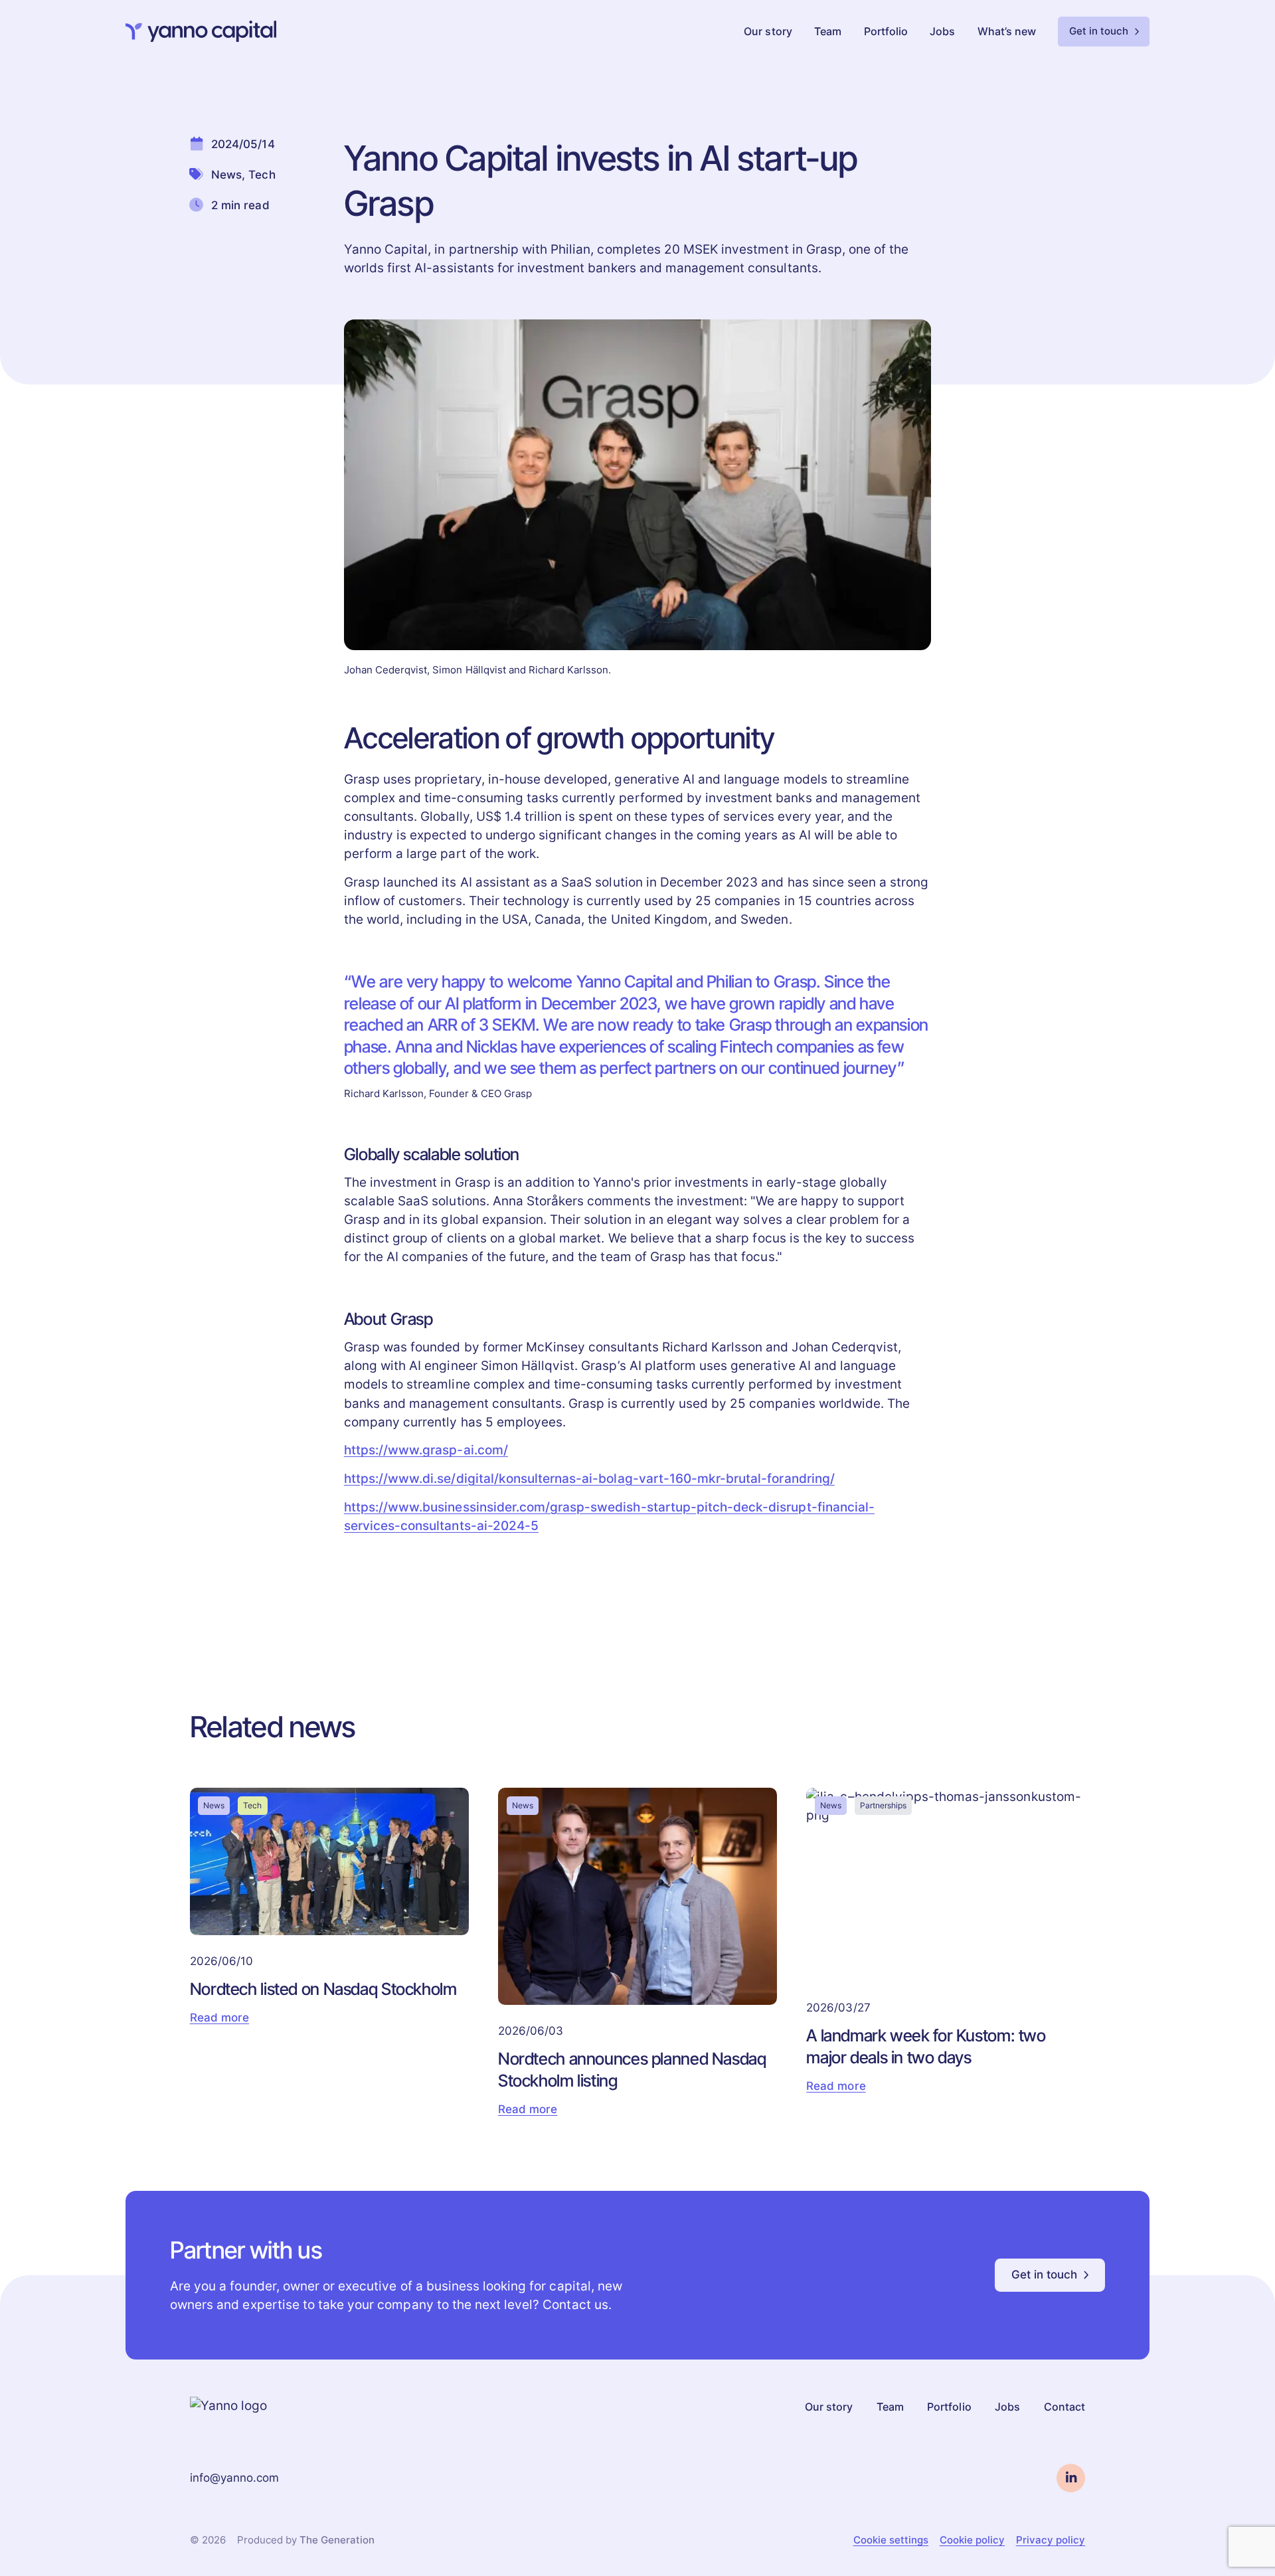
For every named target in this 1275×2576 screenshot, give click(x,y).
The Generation (337, 2540)
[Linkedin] (1071, 2478)
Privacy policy (1051, 2540)
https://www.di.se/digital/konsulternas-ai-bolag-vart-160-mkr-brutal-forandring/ (589, 1479)
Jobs (942, 32)
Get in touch (1099, 31)
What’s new (1007, 32)
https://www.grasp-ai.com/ (426, 1450)
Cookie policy (972, 2540)
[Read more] (329, 1953)
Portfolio (886, 32)
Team (828, 32)
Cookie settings (891, 2540)
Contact (1064, 2407)
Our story (768, 32)
